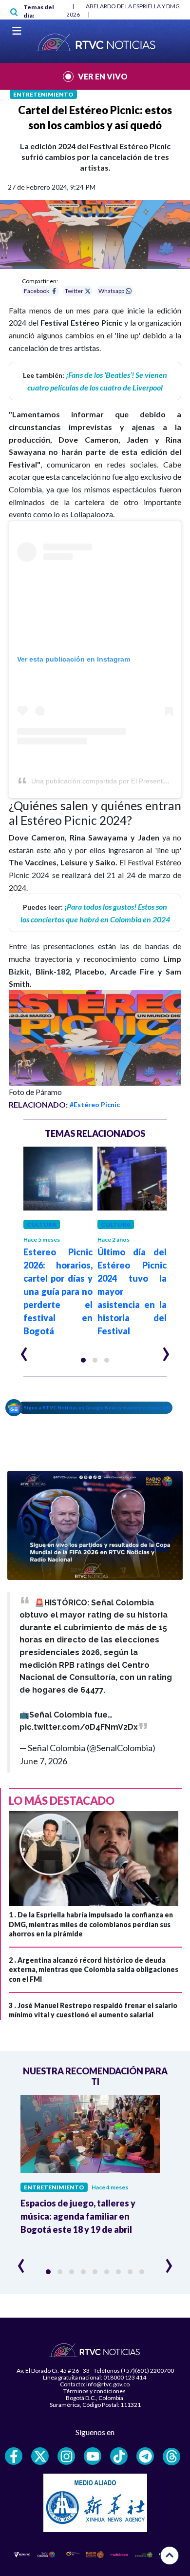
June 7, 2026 (43, 1761)
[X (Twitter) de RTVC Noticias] (40, 2456)
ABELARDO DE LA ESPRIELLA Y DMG (133, 6)
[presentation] (24, 1350)
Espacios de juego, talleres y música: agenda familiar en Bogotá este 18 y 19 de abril (78, 2216)
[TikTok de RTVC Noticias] (119, 2456)
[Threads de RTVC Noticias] (171, 2457)
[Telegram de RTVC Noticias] (145, 2456)
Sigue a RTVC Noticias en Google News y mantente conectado (98, 1407)
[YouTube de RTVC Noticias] (93, 2456)
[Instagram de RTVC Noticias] (66, 2456)
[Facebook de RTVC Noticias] (14, 2456)
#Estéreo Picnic (95, 1104)
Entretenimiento (43, 94)
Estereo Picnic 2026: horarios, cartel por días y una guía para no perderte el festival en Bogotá (58, 1291)
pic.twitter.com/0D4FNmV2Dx (79, 1727)
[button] (83, 1360)
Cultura (42, 1224)
